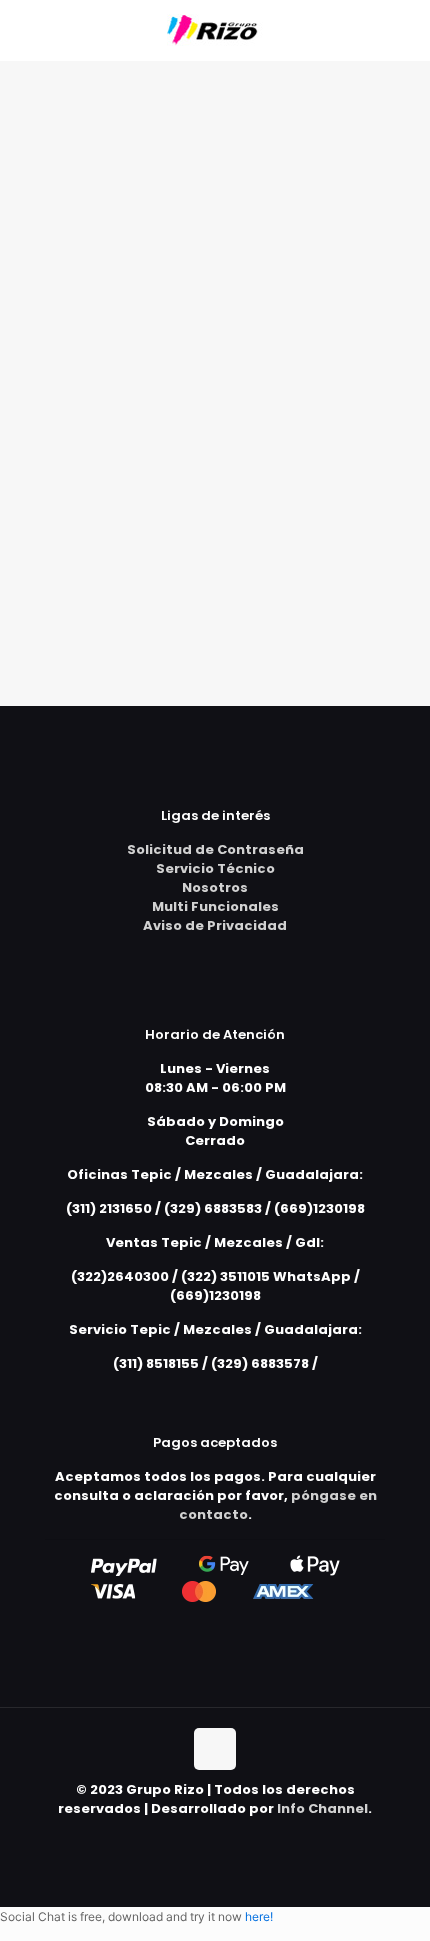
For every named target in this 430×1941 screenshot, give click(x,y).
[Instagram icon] (236, 1836)
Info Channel (322, 1808)
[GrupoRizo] (215, 30)
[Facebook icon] (215, 1836)
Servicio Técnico (215, 868)
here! (259, 1916)
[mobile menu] (403, 30)
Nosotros (215, 887)
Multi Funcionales (215, 906)
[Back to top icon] (215, 1749)
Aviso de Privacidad (215, 925)
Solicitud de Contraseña (215, 849)
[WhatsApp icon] (194, 1836)
